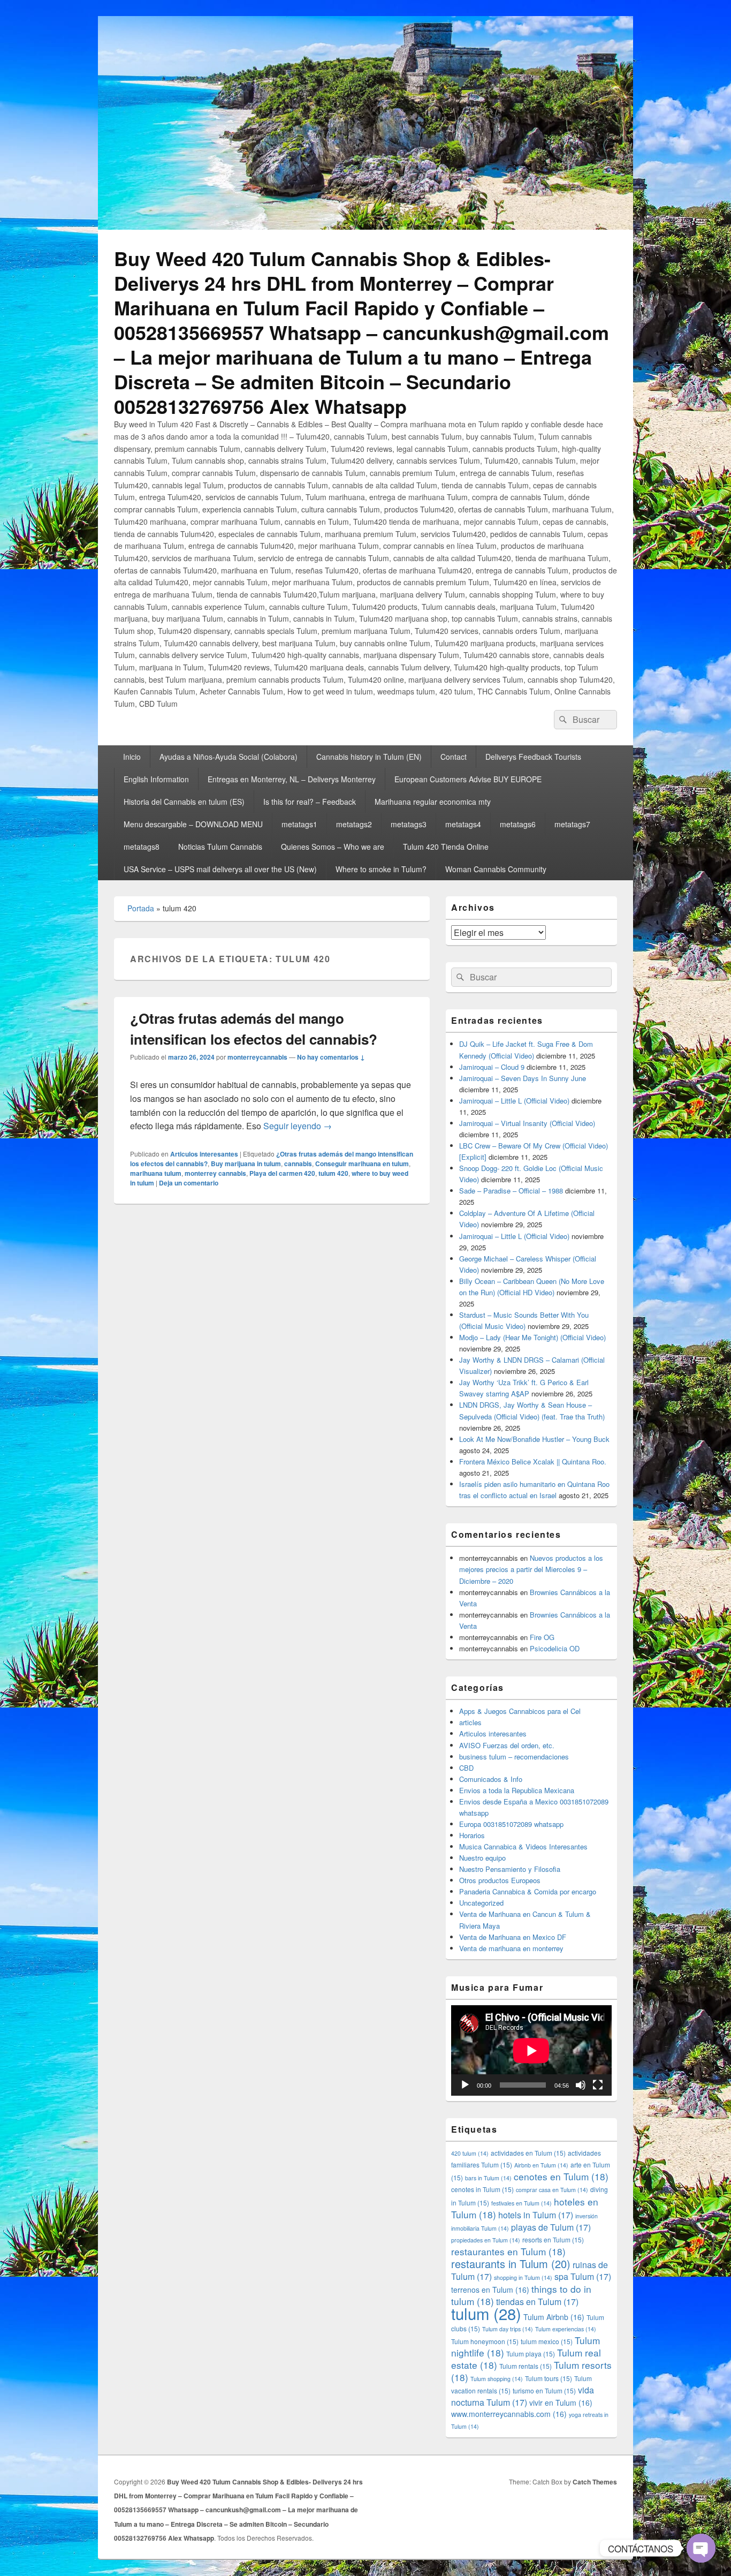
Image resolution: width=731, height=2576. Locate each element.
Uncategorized (481, 1903)
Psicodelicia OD (555, 1648)
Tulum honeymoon (485, 2341)
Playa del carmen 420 (282, 1173)
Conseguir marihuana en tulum (362, 1164)
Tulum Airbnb (554, 2317)
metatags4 (463, 824)
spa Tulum (583, 2276)
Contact (454, 757)
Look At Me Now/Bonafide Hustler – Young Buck (534, 1439)
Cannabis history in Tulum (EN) (369, 757)
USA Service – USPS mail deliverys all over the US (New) (220, 869)
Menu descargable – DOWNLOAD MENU (193, 824)
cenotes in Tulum (482, 2189)
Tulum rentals (526, 2366)
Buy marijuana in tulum (246, 1164)
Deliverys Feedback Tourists (533, 757)
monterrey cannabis (215, 1173)
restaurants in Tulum (511, 2264)
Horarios (472, 1835)
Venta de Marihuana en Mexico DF (513, 1937)
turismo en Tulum (544, 2390)
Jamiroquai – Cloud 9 (492, 1067)
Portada (141, 908)
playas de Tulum (551, 2227)
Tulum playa (531, 2354)
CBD (466, 1768)
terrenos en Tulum (490, 2290)
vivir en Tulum (561, 2403)
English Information (156, 779)
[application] (531, 2050)
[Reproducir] (465, 2085)
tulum (486, 2313)
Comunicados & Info (491, 1779)
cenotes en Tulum (561, 2176)
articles (470, 1722)
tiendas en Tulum (537, 2302)
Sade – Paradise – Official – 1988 (511, 1191)
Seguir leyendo (298, 1126)
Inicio (132, 757)
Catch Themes (595, 2482)
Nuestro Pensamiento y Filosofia (510, 1869)
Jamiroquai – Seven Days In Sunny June (523, 1078)
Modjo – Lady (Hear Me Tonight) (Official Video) (532, 1337)
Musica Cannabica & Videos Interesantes (523, 1846)
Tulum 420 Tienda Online (446, 847)
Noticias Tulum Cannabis (220, 847)
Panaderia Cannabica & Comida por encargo (528, 1891)
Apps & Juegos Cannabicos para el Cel (520, 1711)
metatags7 (572, 824)
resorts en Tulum (553, 2239)
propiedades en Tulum (486, 2240)
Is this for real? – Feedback (310, 802)
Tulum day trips (508, 2329)
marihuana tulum (156, 1173)
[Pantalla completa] (598, 2085)
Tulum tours (549, 2378)
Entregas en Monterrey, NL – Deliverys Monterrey (292, 779)
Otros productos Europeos (500, 1880)
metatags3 (409, 824)
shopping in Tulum (523, 2277)
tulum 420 (333, 1173)
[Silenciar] (581, 2085)
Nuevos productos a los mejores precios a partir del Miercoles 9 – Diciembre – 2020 (531, 1569)
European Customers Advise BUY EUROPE (468, 779)
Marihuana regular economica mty (433, 802)
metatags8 (142, 847)
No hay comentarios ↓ (331, 1057)
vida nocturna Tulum (523, 2396)
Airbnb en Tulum (541, 2165)
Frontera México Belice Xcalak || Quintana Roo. (533, 1461)
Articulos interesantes (204, 1154)
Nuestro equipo (482, 1858)
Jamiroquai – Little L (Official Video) (514, 1101)
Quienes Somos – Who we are (333, 847)
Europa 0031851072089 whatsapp (511, 1824)
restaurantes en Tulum (508, 2251)
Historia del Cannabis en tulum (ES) (184, 802)
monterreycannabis (257, 1057)
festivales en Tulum (521, 2203)
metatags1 (299, 824)
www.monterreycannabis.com (509, 2414)
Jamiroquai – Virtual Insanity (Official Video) (527, 1123)
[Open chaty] (701, 2548)
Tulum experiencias (566, 2329)
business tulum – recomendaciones (514, 1757)
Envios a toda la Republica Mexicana (517, 1790)
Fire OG (542, 1637)
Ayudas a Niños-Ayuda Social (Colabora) (229, 757)
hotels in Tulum (536, 2215)
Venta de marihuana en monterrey (511, 1948)
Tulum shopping (497, 2379)
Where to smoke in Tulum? (381, 869)
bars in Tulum (488, 2178)
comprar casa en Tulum (552, 2190)
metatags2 (354, 824)
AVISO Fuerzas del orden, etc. (507, 1745)
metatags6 (518, 824)
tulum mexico (547, 2341)
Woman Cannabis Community (496, 869)
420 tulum (470, 2153)
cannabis (298, 1164)
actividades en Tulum (528, 2153)
